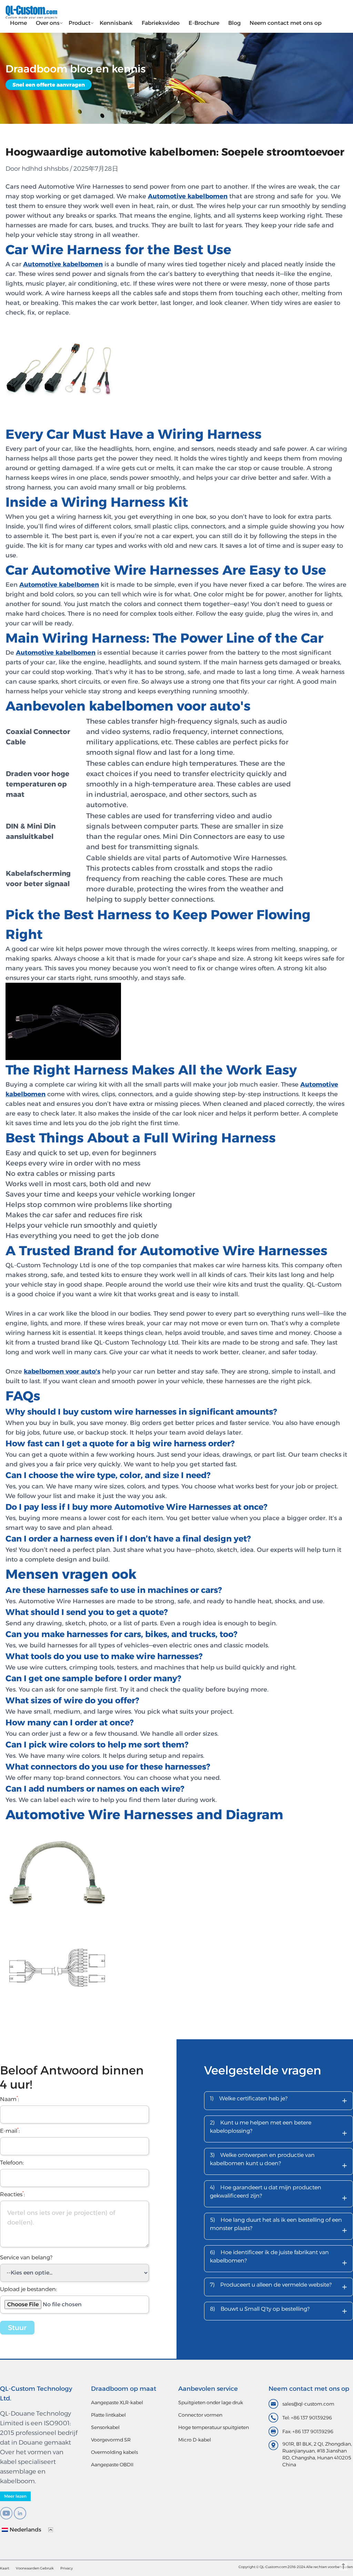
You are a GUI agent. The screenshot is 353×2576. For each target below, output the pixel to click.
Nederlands (26, 2530)
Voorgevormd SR (111, 2440)
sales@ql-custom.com (308, 2404)
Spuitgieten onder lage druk (211, 2402)
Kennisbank (116, 23)
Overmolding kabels (114, 2452)
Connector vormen (200, 2415)
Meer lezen (15, 2496)
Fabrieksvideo (161, 23)
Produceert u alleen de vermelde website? (279, 2287)
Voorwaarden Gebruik (35, 2568)
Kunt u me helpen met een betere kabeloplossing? (279, 2129)
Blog (234, 23)
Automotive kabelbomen (63, 264)
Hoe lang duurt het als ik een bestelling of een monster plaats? (279, 2227)
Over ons (48, 23)
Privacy (67, 2568)
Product (80, 23)
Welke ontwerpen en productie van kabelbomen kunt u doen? (279, 2162)
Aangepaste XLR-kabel (117, 2402)
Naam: (9, 2099)
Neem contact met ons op (286, 23)
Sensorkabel (105, 2427)
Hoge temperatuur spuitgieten (214, 2427)
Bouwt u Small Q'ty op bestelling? (279, 2311)
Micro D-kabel (195, 2440)
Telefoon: (12, 2163)
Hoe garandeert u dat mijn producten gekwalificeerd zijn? (279, 2194)
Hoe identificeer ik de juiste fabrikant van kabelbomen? (279, 2259)
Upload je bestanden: (28, 2289)
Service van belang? (26, 2257)
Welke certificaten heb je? (279, 2101)
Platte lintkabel (108, 2415)
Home (18, 23)
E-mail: (10, 2131)
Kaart (5, 2568)
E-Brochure (204, 23)
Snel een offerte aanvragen (49, 85)
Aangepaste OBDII (112, 2465)
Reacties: (12, 2194)
